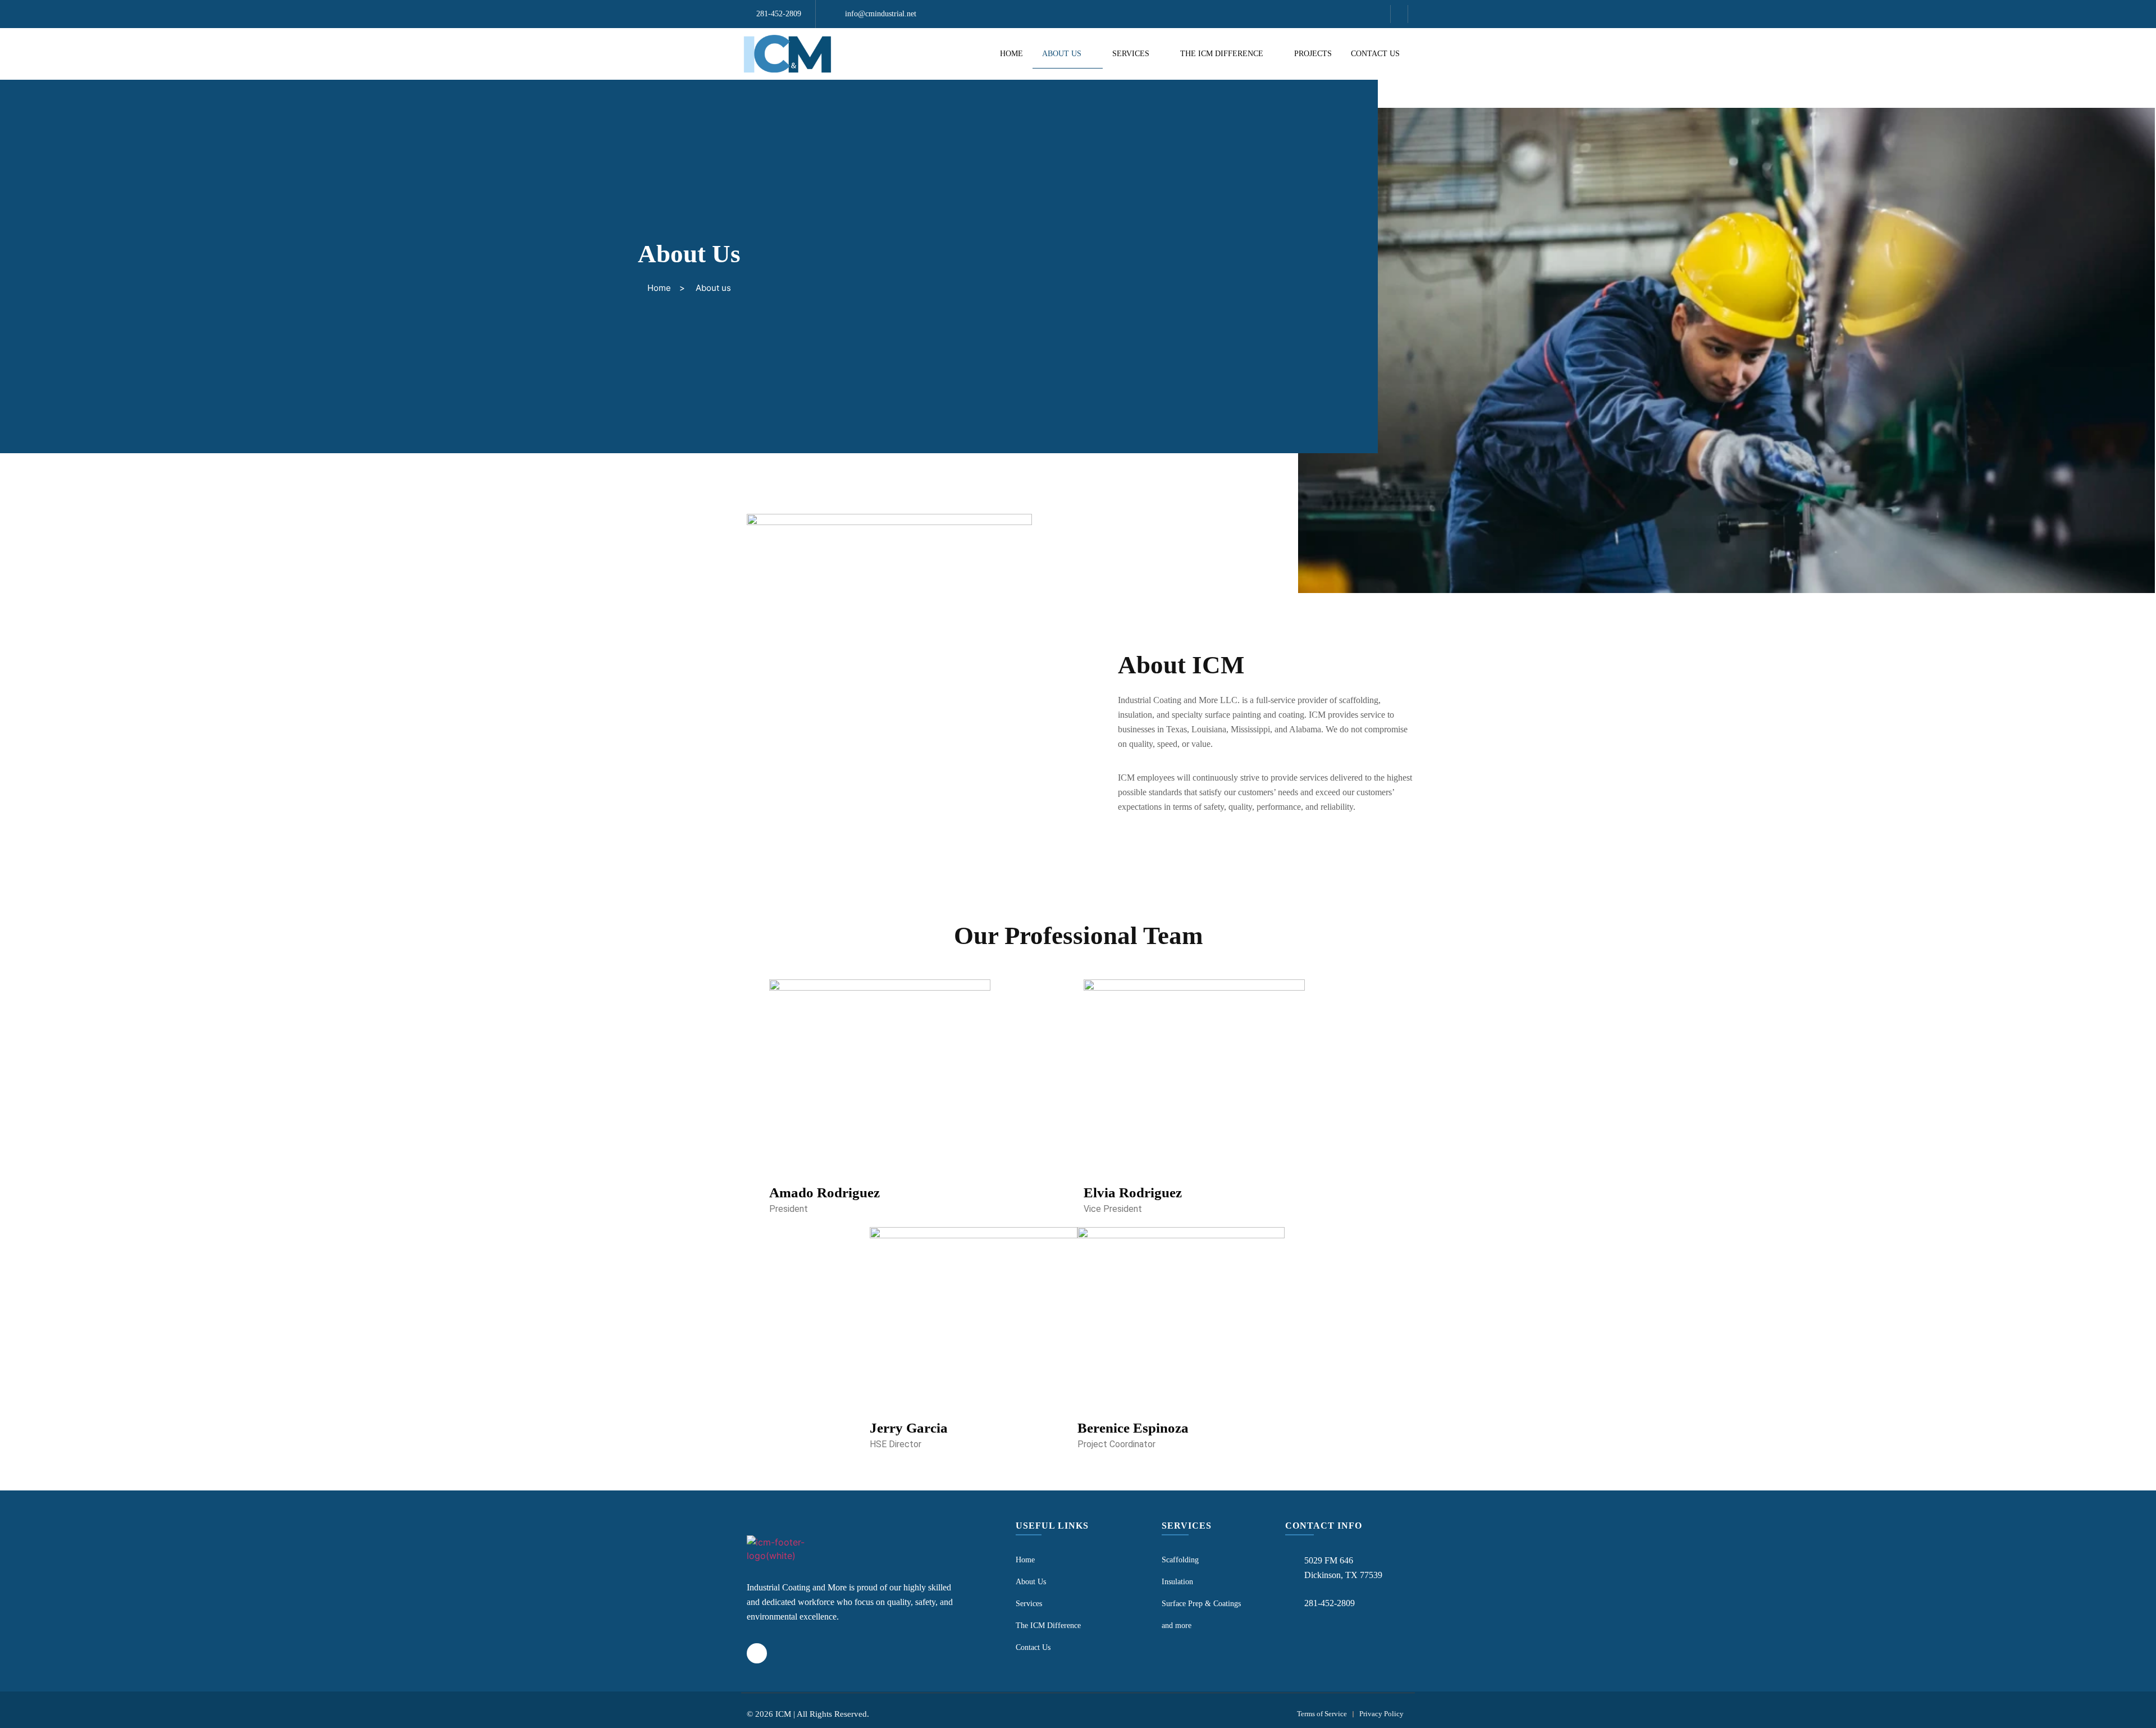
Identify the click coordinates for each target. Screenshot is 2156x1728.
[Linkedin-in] (1399, 14)
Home (1011, 54)
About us (1062, 54)
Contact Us (1375, 54)
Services (1131, 54)
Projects (1313, 54)
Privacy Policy (1381, 1714)
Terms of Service (1322, 1714)
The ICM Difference (1222, 54)
